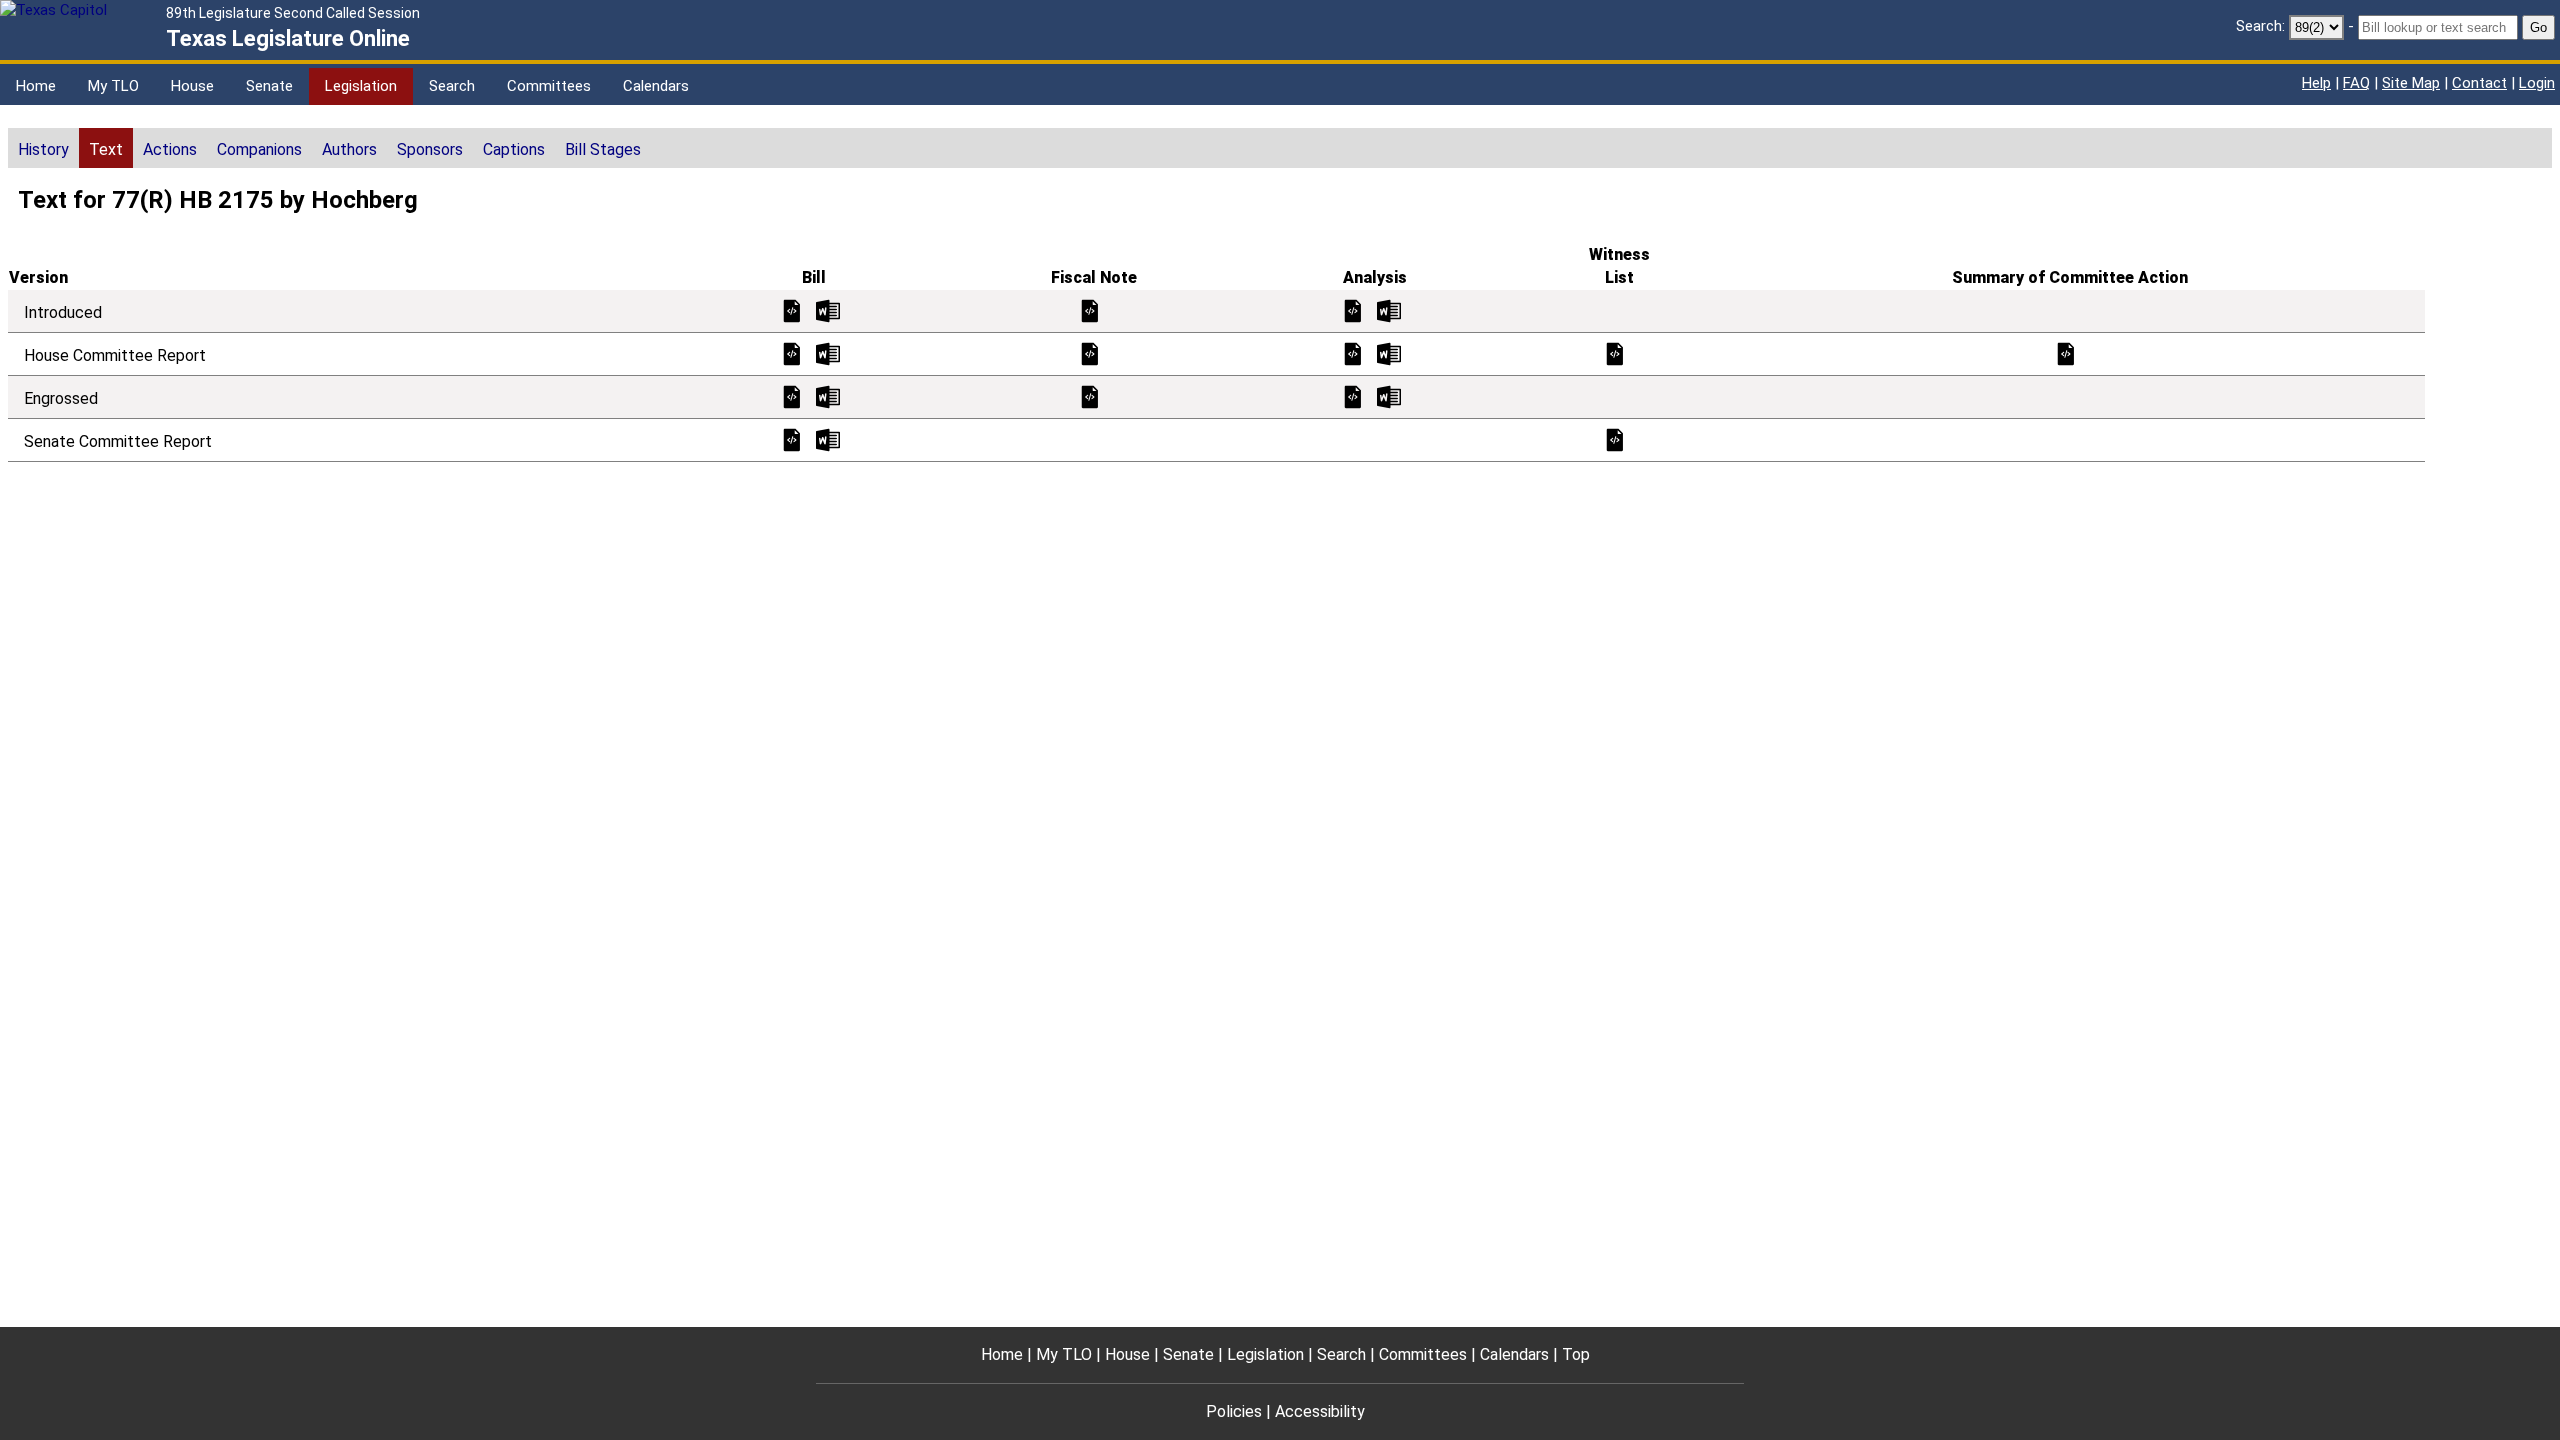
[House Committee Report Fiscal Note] (1090, 352)
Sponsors (430, 149)
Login (2537, 83)
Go (2538, 27)
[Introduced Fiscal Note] (1090, 309)
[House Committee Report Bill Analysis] (1353, 352)
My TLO (113, 86)
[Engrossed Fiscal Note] (1090, 395)
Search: (2260, 26)
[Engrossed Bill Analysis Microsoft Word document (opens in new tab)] (1389, 395)
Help (2316, 83)
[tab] (43, 148)
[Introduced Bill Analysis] (1353, 309)
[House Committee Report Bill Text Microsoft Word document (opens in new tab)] (828, 352)
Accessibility (1320, 1411)
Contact (2479, 83)
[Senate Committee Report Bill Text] (792, 438)
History (43, 149)
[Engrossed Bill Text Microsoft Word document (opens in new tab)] (828, 395)
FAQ (2356, 83)
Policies (1234, 1411)
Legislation (361, 86)
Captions (514, 149)
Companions (259, 149)
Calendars (656, 86)
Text (106, 149)
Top (1576, 1354)
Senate (269, 86)
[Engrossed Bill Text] (792, 395)
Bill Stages (603, 149)
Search (452, 86)
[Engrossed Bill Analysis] (1353, 395)
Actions (170, 149)
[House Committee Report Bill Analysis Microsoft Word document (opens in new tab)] (1389, 352)
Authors (349, 149)
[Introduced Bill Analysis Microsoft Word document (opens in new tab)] (1389, 309)
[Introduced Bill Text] (792, 309)
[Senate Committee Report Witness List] (1615, 438)
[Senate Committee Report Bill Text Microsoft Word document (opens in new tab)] (828, 438)
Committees (549, 86)
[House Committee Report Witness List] (1615, 352)
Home (36, 86)
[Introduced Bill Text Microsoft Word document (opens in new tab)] (828, 309)
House (192, 86)
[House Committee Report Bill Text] (792, 352)
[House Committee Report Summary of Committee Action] (2066, 352)
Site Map (2411, 83)
